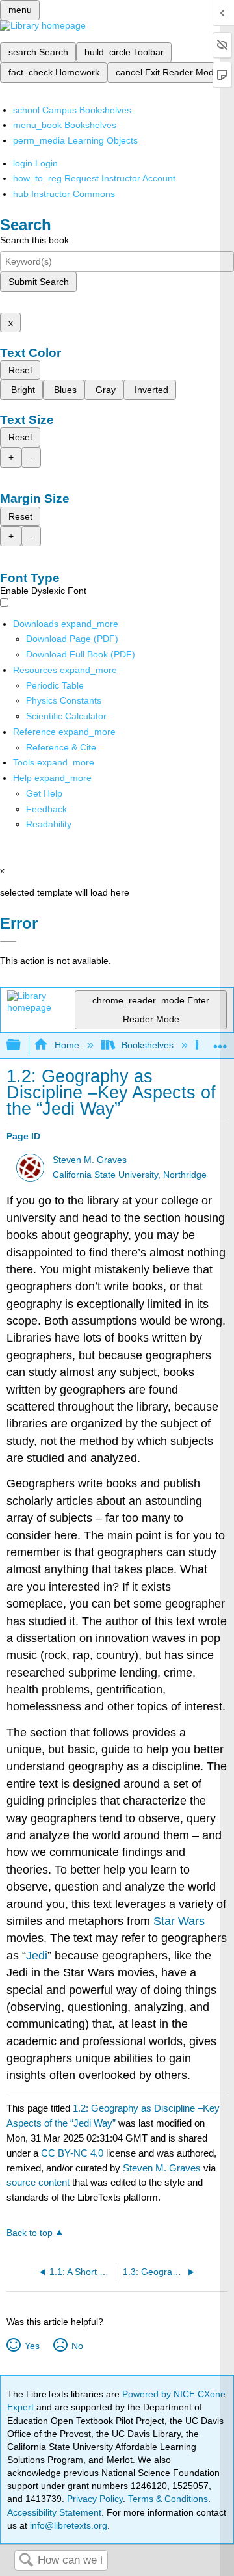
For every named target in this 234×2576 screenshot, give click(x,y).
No (77, 2346)
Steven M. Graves (90, 1160)
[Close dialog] (8, 942)
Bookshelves (148, 1045)
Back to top (30, 2233)
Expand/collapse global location (220, 1042)
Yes (32, 2346)
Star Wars (179, 1921)
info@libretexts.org (67, 2525)
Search (26, 2561)
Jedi (37, 1956)
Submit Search (39, 282)
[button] (46, 809)
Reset (20, 370)
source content (38, 2182)
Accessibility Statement (54, 2512)
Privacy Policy (95, 2499)
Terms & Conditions (168, 2499)
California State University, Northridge (130, 1175)
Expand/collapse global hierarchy (22, 1045)
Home (67, 1045)
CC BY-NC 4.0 (72, 2153)
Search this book (34, 240)
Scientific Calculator (66, 716)
